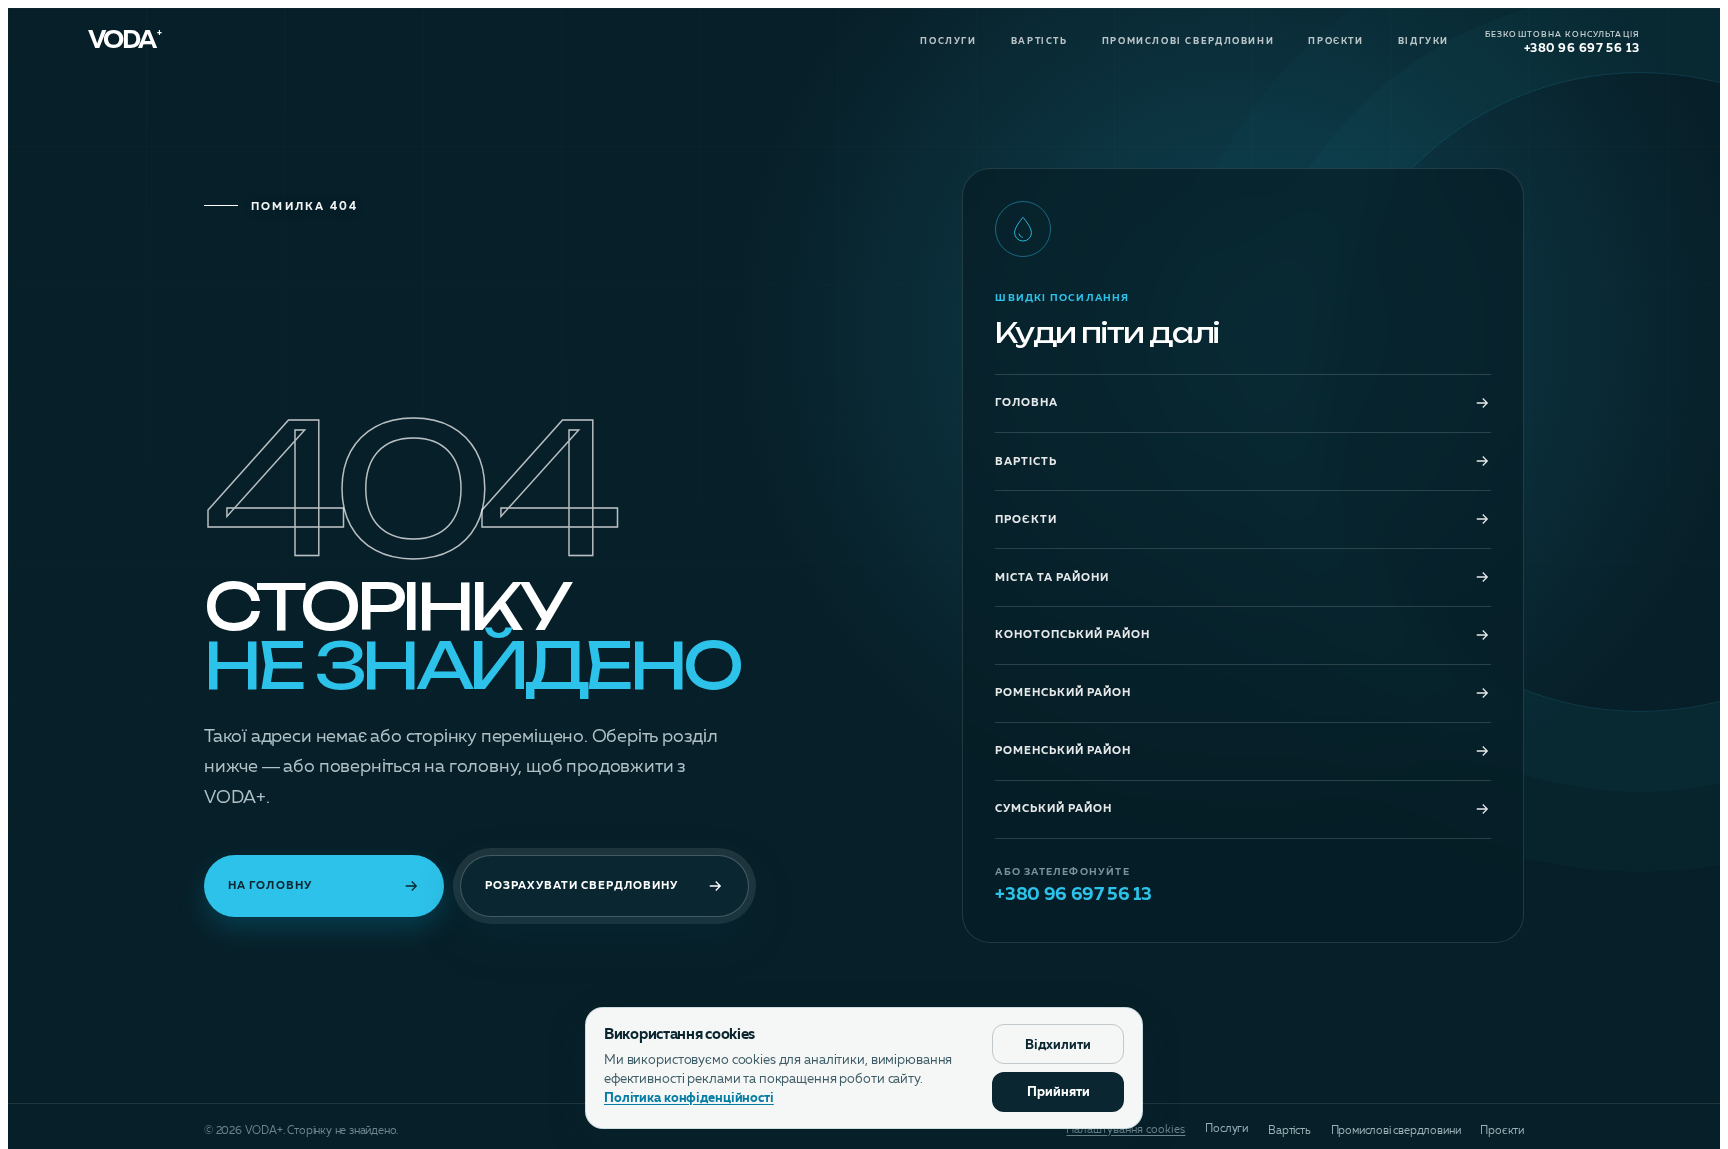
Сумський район (1053, 809)
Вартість (1039, 41)
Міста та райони (1052, 578)
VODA (125, 42)
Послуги (948, 41)
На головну (270, 885)
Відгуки (1423, 41)
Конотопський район (1072, 635)
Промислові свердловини (1188, 41)
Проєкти (1335, 41)
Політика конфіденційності (689, 1098)
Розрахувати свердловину (581, 885)
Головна (1026, 403)
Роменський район (1063, 693)
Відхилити (1058, 1045)
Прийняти (1058, 1092)
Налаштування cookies (1125, 1130)
